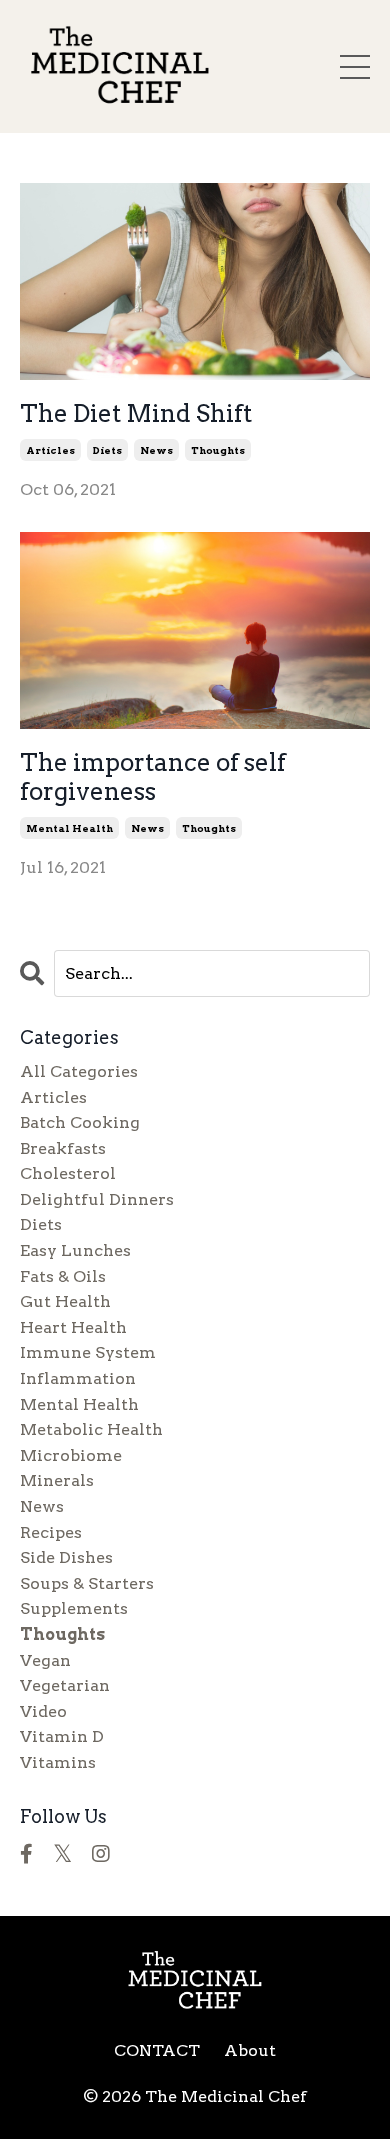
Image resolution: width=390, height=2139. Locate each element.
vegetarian (65, 1685)
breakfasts (63, 1148)
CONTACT (157, 2050)
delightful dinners (97, 1199)
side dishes (66, 1557)
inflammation (78, 1378)
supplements (74, 1608)
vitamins (58, 1762)
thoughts (218, 450)
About (250, 2050)
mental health (69, 828)
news (156, 450)
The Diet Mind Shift (136, 414)
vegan (45, 1660)
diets (107, 450)
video (43, 1711)
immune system (88, 1352)
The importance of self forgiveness (153, 777)
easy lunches (75, 1250)
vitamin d (62, 1736)
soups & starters (87, 1583)
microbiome (71, 1455)
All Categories (79, 1071)
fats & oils (63, 1276)
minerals (57, 1480)
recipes (51, 1532)
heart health (73, 1327)
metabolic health (91, 1429)
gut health (65, 1301)
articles (50, 450)
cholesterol (68, 1173)
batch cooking (80, 1122)
